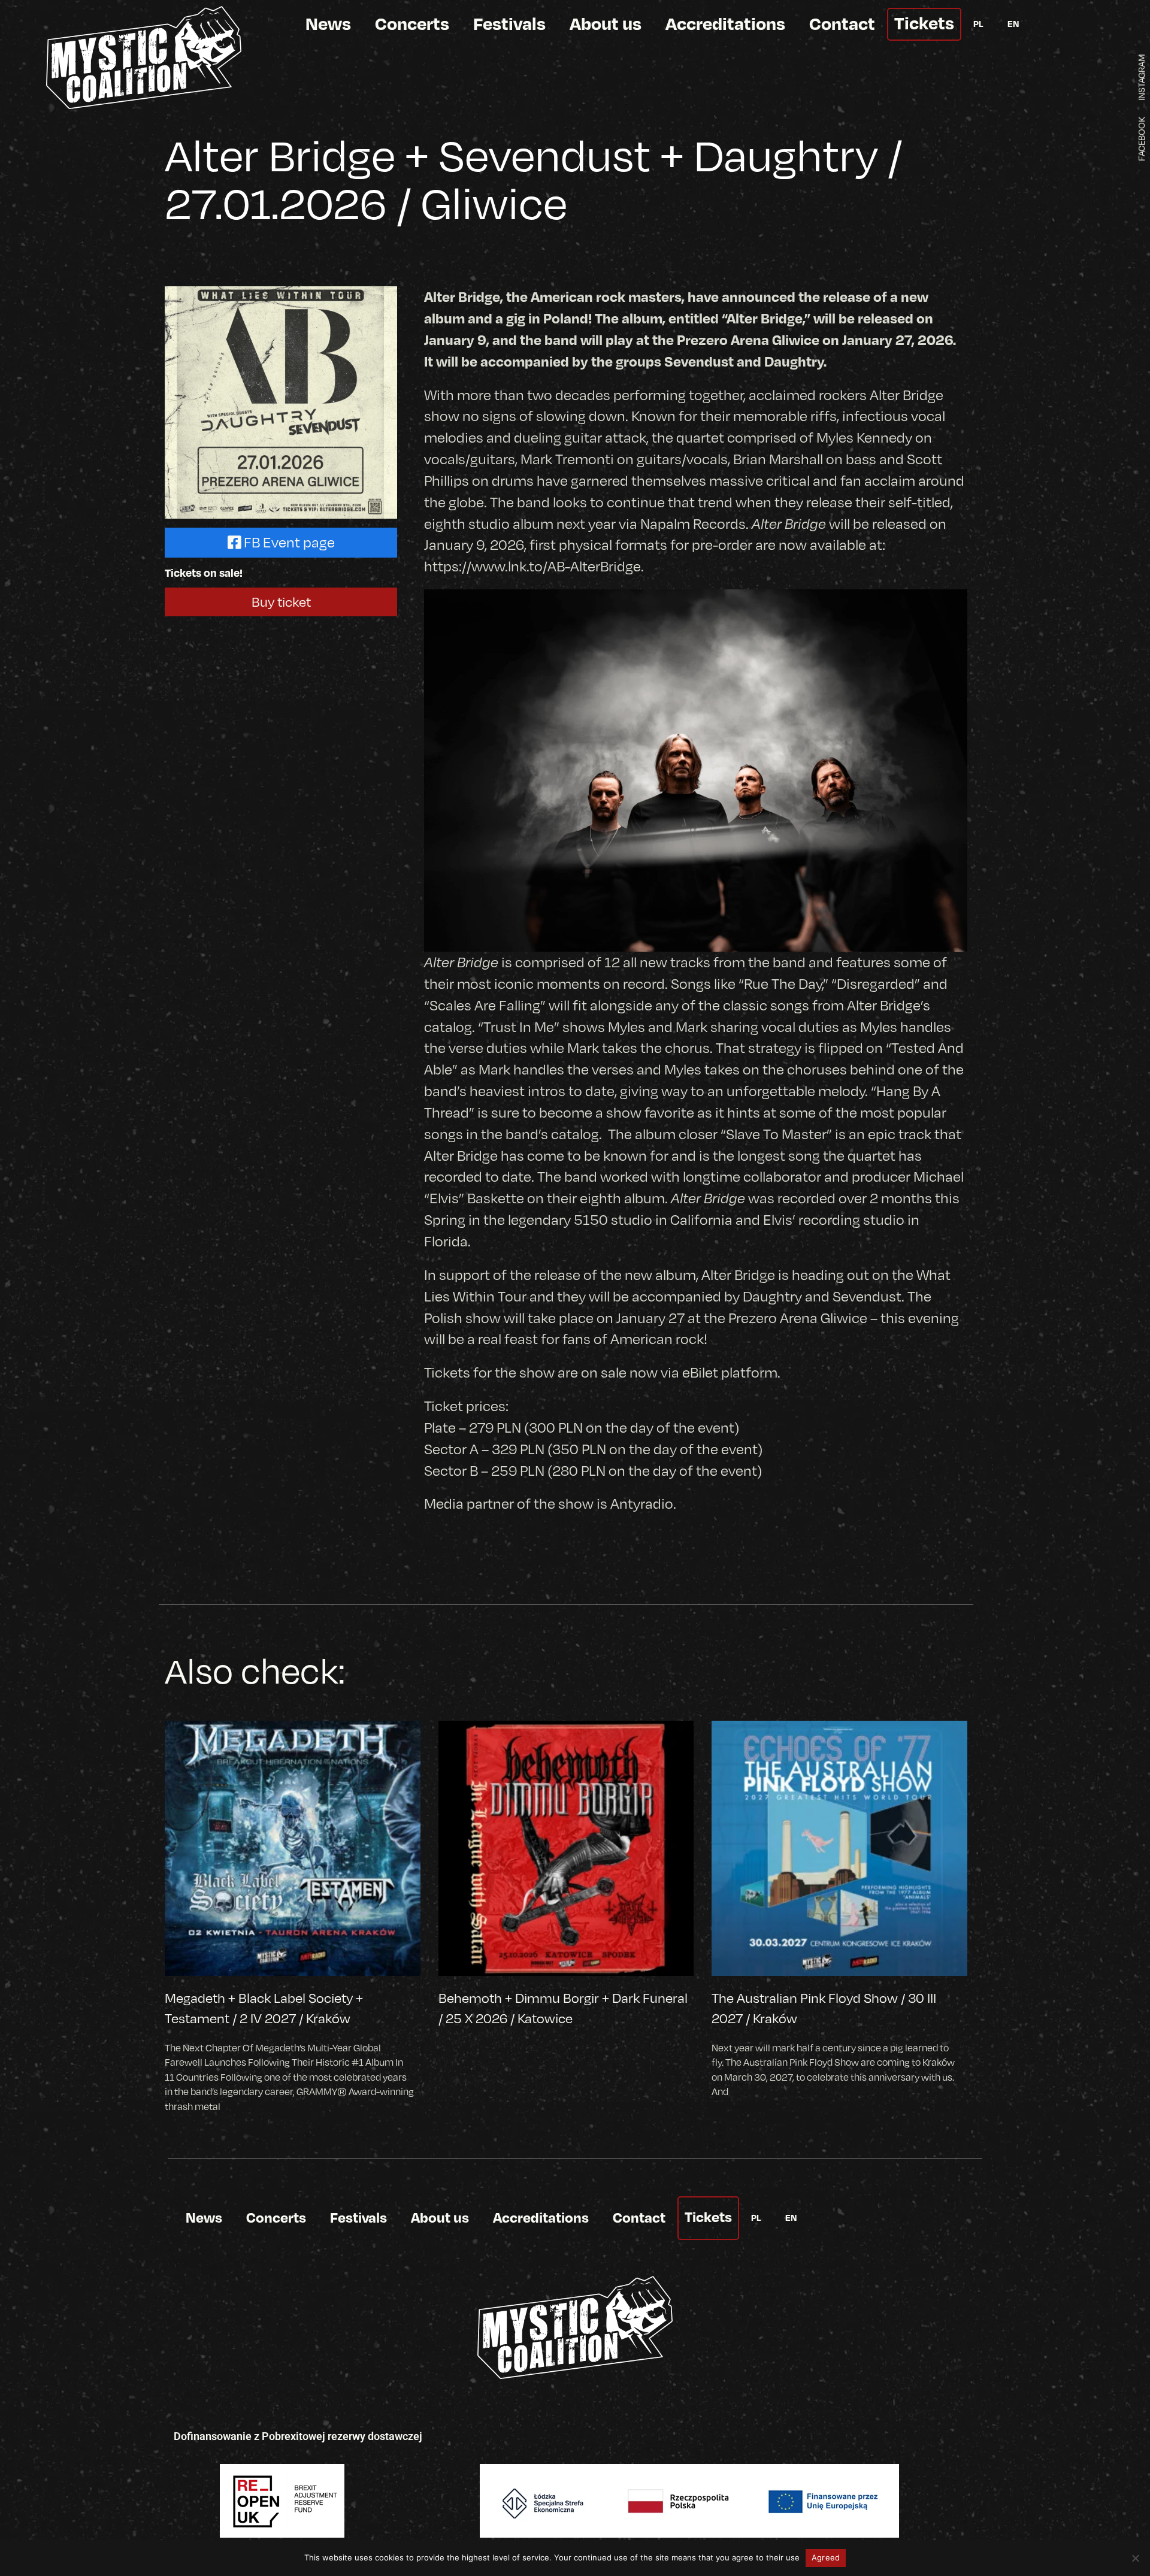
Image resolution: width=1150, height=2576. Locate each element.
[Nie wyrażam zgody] (1135, 2558)
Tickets (924, 22)
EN (1013, 23)
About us (606, 23)
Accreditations (725, 23)
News (328, 23)
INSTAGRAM (1141, 77)
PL (978, 23)
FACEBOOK (1141, 139)
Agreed (826, 2557)
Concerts (412, 23)
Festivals (509, 23)
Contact (842, 23)
